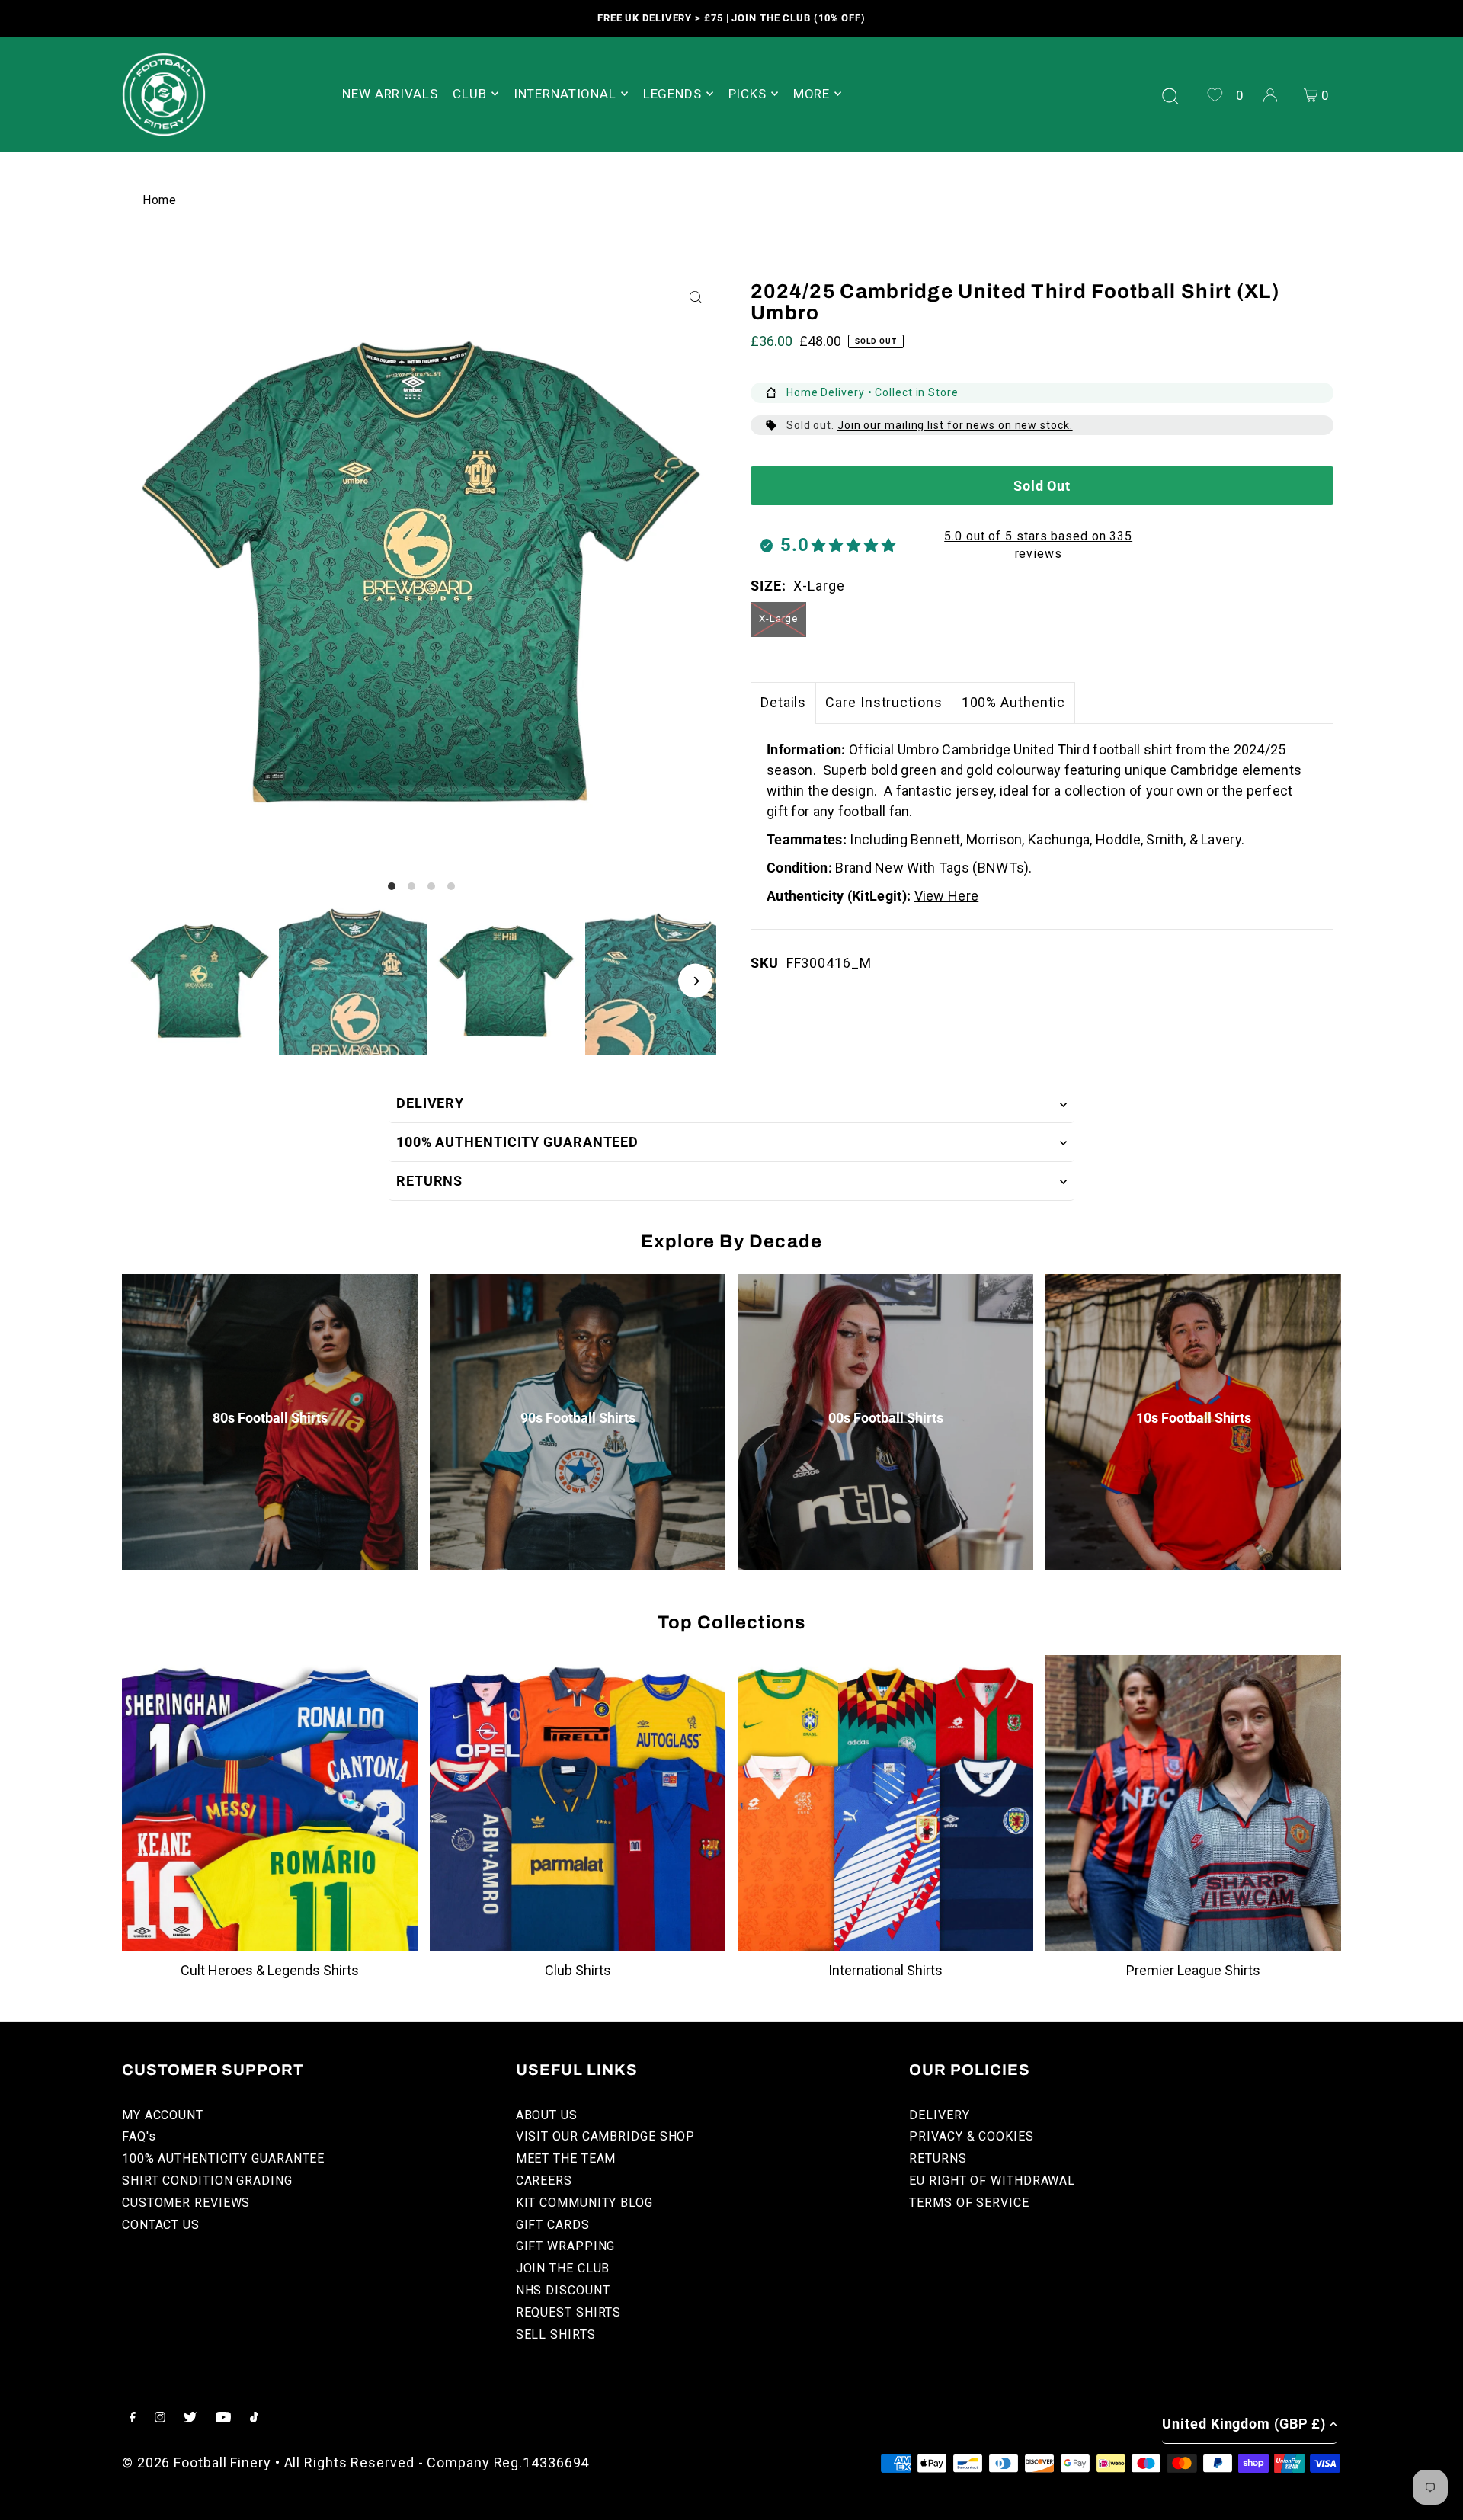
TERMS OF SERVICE (969, 2203)
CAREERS (544, 2181)
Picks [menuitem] (748, 94)
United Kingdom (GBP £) (1244, 2424)
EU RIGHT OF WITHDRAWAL (992, 2181)
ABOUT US (547, 2115)
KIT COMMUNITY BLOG (584, 2203)
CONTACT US (161, 2225)
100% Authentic (1014, 702)
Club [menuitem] (469, 94)
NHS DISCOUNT (563, 2290)
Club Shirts (578, 1970)
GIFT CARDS (553, 2225)
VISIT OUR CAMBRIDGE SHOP (606, 2136)
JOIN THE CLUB (563, 2268)
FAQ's (139, 2136)
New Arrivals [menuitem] (390, 94)
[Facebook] (133, 2418)
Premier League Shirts (1193, 1970)
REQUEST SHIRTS (569, 2312)
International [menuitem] (565, 94)
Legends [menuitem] (672, 94)
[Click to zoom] (695, 298)
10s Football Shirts (1194, 1418)
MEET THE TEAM (566, 2158)
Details (783, 702)
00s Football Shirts (886, 1418)
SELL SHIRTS (556, 2334)
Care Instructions (884, 702)
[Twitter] (190, 2418)
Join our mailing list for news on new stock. (955, 425)
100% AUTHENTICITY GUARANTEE (223, 2158)
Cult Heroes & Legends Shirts (270, 1970)
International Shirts (885, 1970)
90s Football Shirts (578, 1418)
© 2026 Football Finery (197, 2462)
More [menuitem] (812, 94)
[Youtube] (223, 2418)
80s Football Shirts (270, 1418)
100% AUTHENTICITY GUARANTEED (517, 1142)
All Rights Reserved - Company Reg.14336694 (437, 2462)
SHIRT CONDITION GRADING (207, 2181)
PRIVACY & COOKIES (971, 2136)
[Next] (695, 981)
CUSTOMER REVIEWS (186, 2203)
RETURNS (429, 1181)
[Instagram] (160, 2418)
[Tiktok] (254, 2418)
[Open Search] (1170, 94)
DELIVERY (430, 1103)
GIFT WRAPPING (566, 2246)
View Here (947, 896)
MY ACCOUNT (163, 2115)
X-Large (778, 618)
